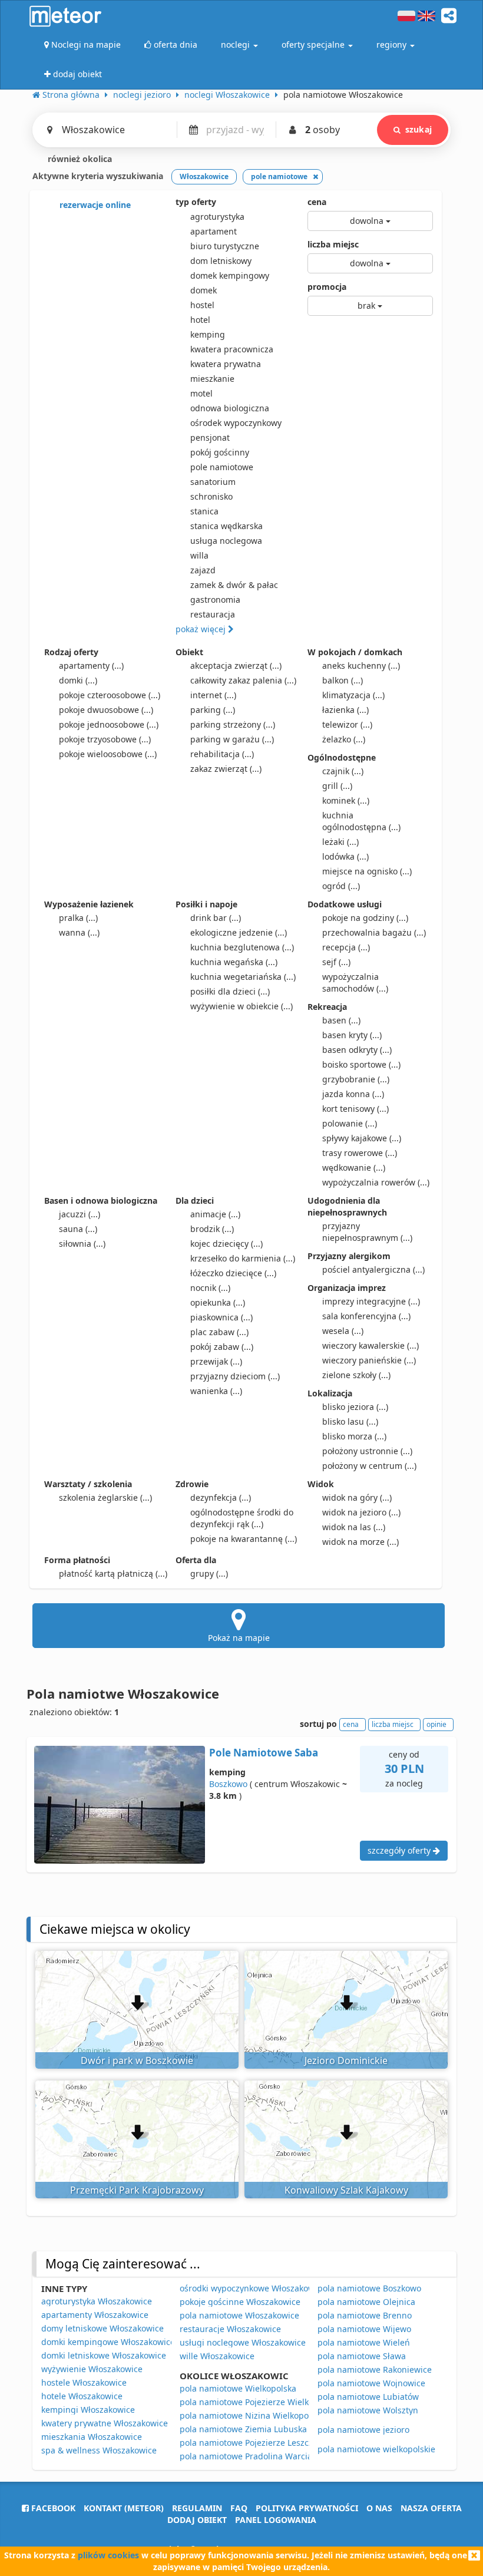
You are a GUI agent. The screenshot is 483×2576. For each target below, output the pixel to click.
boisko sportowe (361, 1064)
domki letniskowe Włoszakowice (104, 2355)
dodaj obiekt (197, 2520)
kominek (346, 800)
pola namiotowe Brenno (365, 2315)
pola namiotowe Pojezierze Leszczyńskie (259, 2443)
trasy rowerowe (360, 1153)
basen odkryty (357, 1050)
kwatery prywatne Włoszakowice (105, 2423)
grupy (209, 1573)
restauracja (213, 614)
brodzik (212, 1229)
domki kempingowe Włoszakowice (108, 2342)
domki (78, 680)
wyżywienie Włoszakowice (92, 2369)
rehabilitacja (222, 754)
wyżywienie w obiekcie (241, 1006)
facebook (52, 2508)
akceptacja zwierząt (236, 666)
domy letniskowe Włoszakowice (102, 2328)
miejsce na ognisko (367, 871)
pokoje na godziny (365, 918)
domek (204, 290)
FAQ (239, 2508)
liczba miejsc (333, 244)
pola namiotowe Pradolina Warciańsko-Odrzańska (278, 2456)
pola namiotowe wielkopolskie (376, 2449)
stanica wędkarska (226, 526)
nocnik (210, 1288)
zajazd (203, 570)
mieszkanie (212, 379)
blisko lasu (350, 1421)
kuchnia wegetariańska (243, 977)
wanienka (216, 1391)
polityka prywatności (307, 2508)
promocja (327, 287)
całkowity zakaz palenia (243, 680)
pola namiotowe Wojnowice (371, 2383)
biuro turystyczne (225, 246)
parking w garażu (232, 739)
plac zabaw (219, 1332)
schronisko (211, 496)
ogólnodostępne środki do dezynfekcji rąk (242, 1518)
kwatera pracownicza (232, 349)
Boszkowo (228, 1784)
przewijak (216, 1361)
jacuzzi (80, 1214)
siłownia (82, 1244)
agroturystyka (217, 217)
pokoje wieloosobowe (108, 754)
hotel (200, 320)
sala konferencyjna (366, 1316)
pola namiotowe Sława (362, 2356)
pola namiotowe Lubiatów (368, 2397)
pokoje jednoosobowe (109, 724)
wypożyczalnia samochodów (355, 982)
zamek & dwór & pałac (234, 585)
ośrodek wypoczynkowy (236, 423)
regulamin (197, 2508)
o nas (379, 2508)
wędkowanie (354, 1168)
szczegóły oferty (400, 1850)
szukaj (419, 129)
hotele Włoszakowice (82, 2396)
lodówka (345, 856)
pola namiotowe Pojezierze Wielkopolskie (260, 2402)
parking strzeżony (233, 724)
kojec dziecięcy (226, 1244)
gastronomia (215, 600)
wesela (343, 1331)
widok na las (354, 1527)
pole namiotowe (222, 467)
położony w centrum (369, 1466)
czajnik (343, 771)
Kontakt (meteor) (124, 2508)
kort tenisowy (355, 1109)
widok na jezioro (361, 1512)
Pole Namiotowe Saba (264, 1753)
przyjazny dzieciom (235, 1376)
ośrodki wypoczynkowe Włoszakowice (253, 2288)
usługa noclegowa (226, 541)
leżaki (340, 842)
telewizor (347, 724)
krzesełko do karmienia (243, 1258)
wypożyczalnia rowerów (376, 1182)
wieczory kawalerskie (370, 1345)
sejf (336, 962)
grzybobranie (356, 1079)
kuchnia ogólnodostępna (361, 821)
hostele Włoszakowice (84, 2382)
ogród (341, 886)
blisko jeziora (355, 1407)
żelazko (344, 739)
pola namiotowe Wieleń (364, 2342)
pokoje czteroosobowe (110, 695)
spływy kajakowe (362, 1138)
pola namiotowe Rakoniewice (375, 2369)
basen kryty (352, 1035)
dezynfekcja (221, 1497)
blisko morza (354, 1436)
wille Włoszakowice (217, 2356)
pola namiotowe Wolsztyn (368, 2410)
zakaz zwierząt (226, 769)
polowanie (350, 1123)
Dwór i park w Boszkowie (137, 2060)
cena (317, 202)
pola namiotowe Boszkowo (369, 2288)
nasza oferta (431, 2508)
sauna (78, 1229)
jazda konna (353, 1094)
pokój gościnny (220, 452)
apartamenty (91, 666)
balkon (343, 680)
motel (201, 393)
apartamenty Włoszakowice (95, 2315)
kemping (208, 334)
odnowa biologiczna (230, 408)
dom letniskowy (221, 261)
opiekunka (218, 1302)
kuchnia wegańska (234, 962)
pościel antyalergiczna (373, 1269)
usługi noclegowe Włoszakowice (243, 2342)
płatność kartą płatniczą (113, 1573)
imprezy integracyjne (371, 1301)
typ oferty (196, 202)
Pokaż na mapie (239, 1638)
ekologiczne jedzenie (239, 932)
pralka (78, 918)
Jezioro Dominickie (346, 2060)
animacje (215, 1214)
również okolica (79, 159)
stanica (204, 511)
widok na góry (357, 1497)
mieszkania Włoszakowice (92, 2437)
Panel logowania (276, 2520)
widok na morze (360, 1542)
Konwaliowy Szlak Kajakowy (346, 2190)
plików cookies (108, 2555)
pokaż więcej (202, 629)
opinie (436, 1724)
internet (213, 695)
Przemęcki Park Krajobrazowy (137, 2190)
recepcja (346, 947)
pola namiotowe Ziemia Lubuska (243, 2429)
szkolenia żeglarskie (105, 1497)
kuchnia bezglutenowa (242, 947)
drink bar (216, 918)
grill (337, 786)
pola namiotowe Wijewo (364, 2329)
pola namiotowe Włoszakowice (239, 2315)
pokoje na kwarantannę (244, 1539)
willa (199, 555)
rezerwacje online (94, 205)
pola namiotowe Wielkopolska (238, 2388)
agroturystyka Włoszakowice (97, 2301)
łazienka (345, 710)
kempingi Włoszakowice (88, 2410)
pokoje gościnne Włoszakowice (240, 2302)
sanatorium (213, 482)
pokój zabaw (222, 1347)
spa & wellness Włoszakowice (99, 2450)
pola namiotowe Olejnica (366, 2302)
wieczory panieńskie (369, 1360)
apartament (214, 231)
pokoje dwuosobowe (106, 710)
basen (341, 1020)
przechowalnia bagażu (374, 932)
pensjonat (210, 437)
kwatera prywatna (226, 364)
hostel (202, 305)
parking (213, 710)
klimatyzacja (353, 695)
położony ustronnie (367, 1451)
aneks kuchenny (361, 666)
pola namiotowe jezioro (363, 2430)
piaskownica (221, 1317)
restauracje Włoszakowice (230, 2329)
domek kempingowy (230, 275)
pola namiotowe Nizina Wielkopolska (252, 2415)
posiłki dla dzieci (230, 991)
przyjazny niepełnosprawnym (367, 1232)
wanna (79, 932)
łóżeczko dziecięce (233, 1273)
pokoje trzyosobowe (105, 739)
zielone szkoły (356, 1375)
